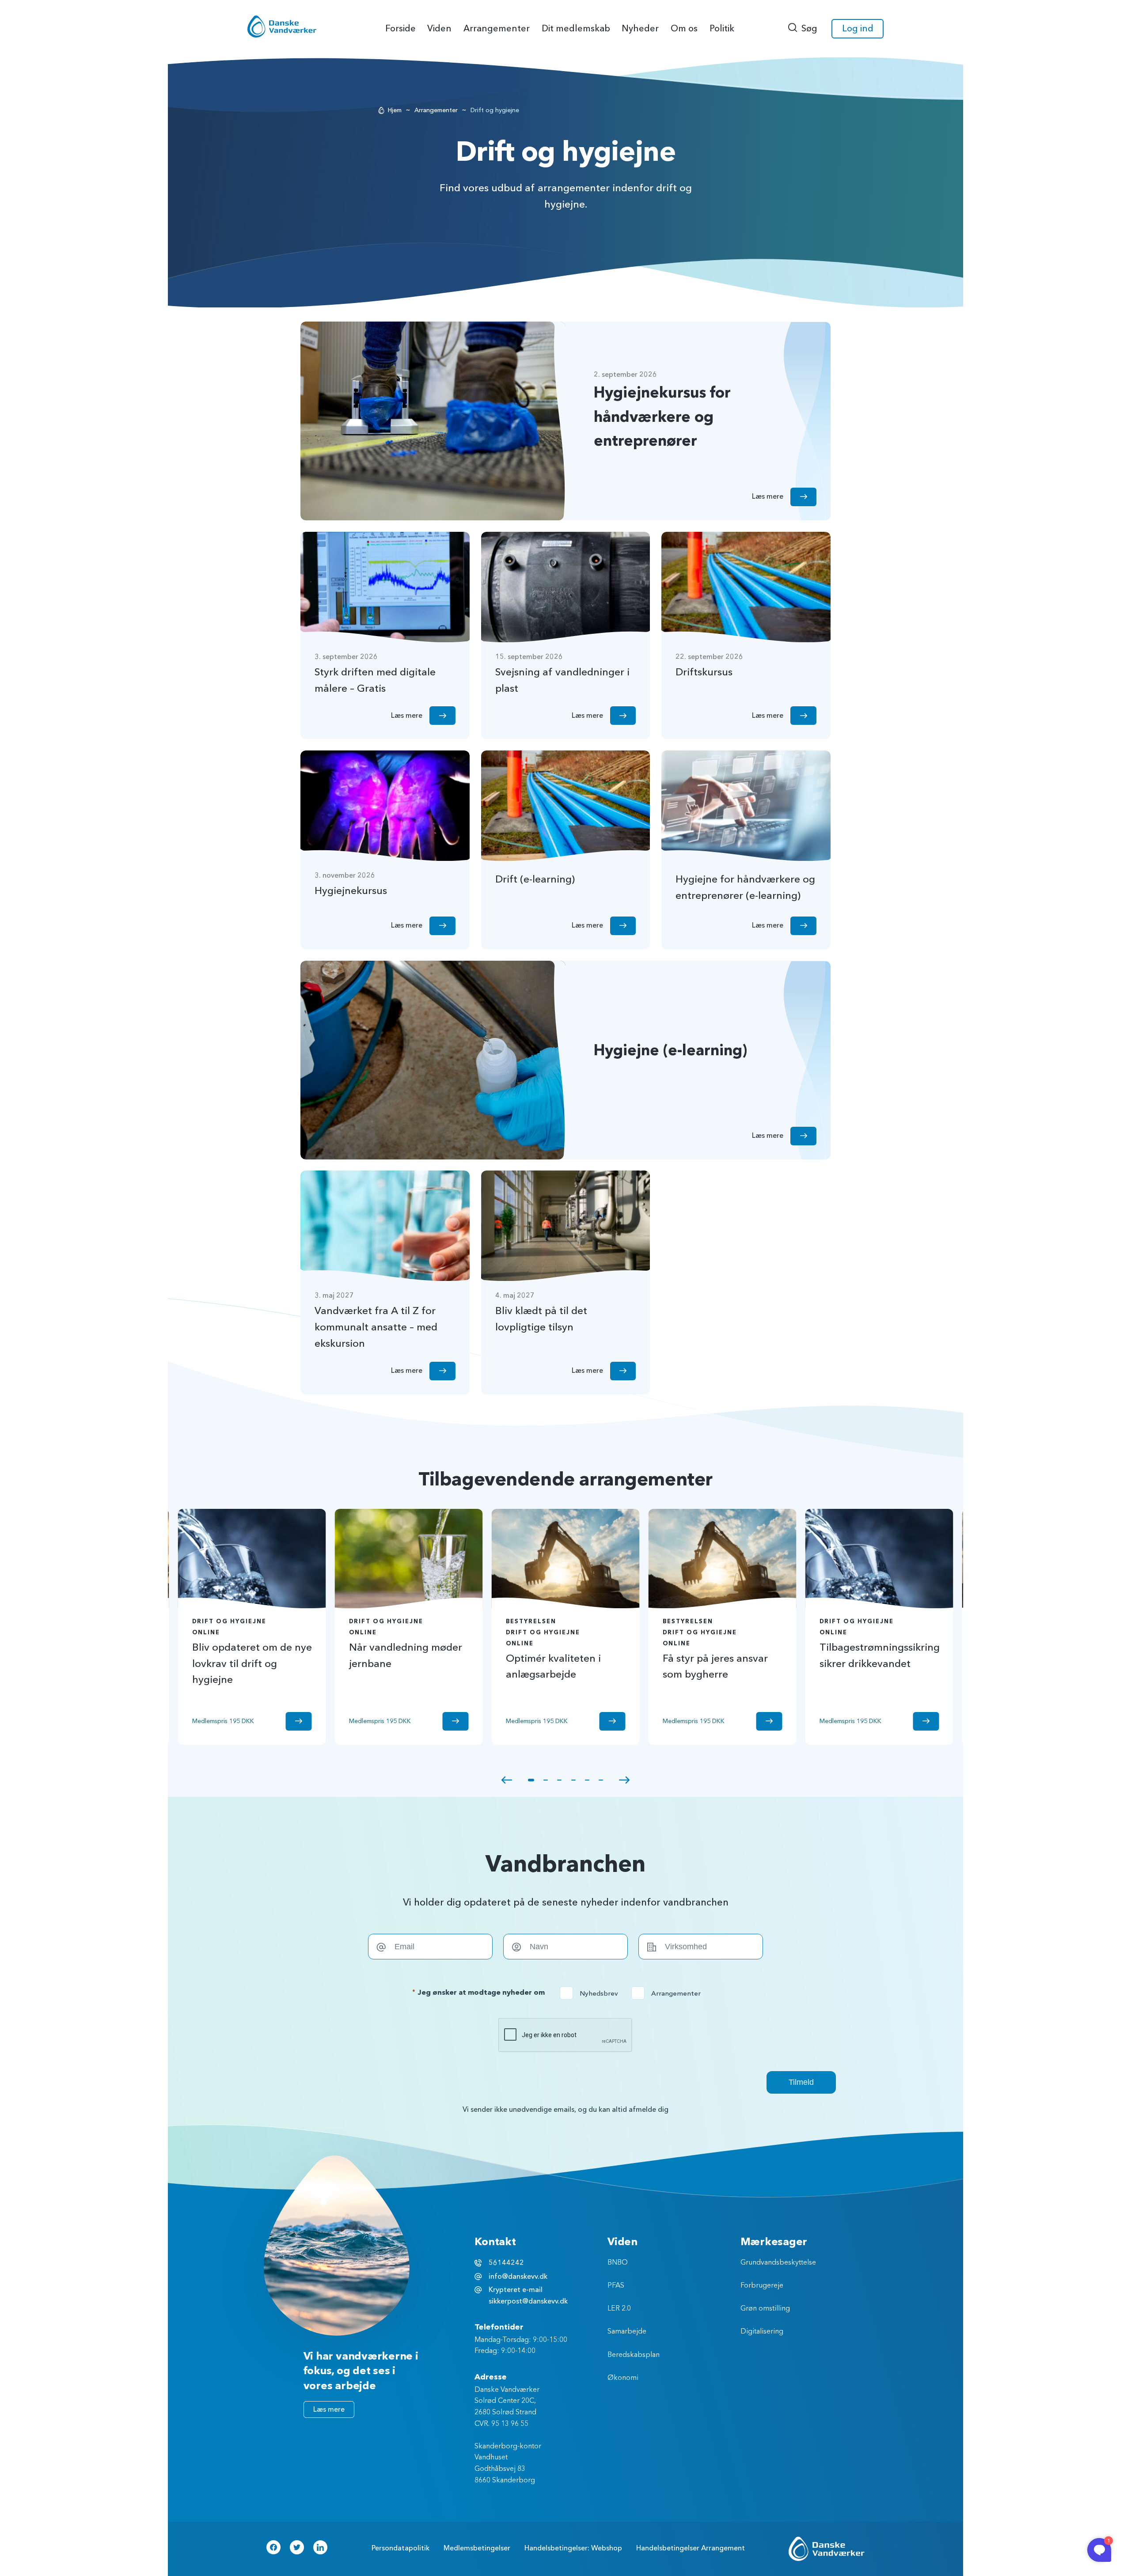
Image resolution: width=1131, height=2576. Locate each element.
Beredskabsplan (634, 2355)
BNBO (618, 2263)
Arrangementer (436, 110)
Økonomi (623, 2378)
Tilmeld (801, 2082)
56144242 (506, 2263)
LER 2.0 (619, 2309)
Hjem (395, 110)
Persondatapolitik (400, 2548)
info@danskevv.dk (518, 2277)
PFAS (616, 2286)
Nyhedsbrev (592, 1993)
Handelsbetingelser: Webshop (573, 2548)
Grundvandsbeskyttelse (778, 2263)
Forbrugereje (762, 2286)
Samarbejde (627, 2332)
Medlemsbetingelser (477, 2548)
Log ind (858, 28)
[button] (507, 1780)
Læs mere (329, 2409)
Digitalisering (762, 2332)
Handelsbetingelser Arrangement (691, 2548)
